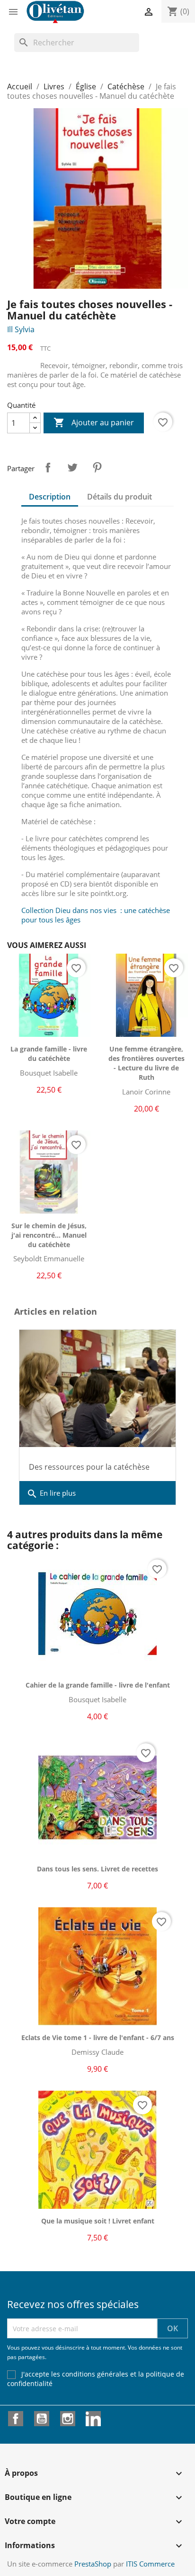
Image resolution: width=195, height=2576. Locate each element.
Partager (48, 467)
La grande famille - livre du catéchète (49, 1054)
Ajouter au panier (94, 422)
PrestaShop (93, 2564)
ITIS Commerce (150, 2564)
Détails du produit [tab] (120, 497)
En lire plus (51, 1494)
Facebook (16, 2419)
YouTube (42, 2419)
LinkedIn (93, 2419)
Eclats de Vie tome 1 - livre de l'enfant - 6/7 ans (98, 2038)
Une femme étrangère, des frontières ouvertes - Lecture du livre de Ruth (146, 1063)
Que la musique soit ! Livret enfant (98, 2221)
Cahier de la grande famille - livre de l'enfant (98, 1685)
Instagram (68, 2419)
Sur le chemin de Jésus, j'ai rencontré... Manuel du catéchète (49, 1235)
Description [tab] (50, 497)
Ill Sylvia (21, 329)
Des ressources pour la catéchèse (89, 1467)
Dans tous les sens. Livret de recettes (97, 1869)
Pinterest (97, 467)
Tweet (72, 467)
